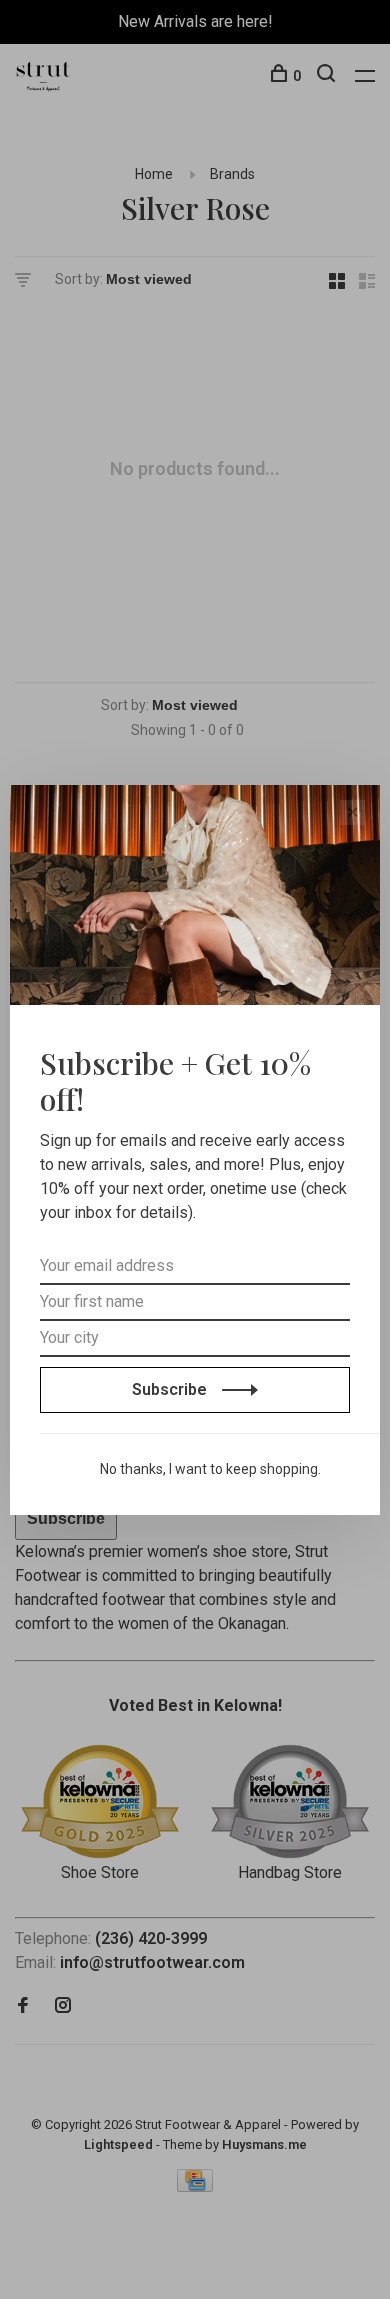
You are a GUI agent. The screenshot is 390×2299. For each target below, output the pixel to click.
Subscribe (171, 1389)
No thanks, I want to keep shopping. (210, 1469)
